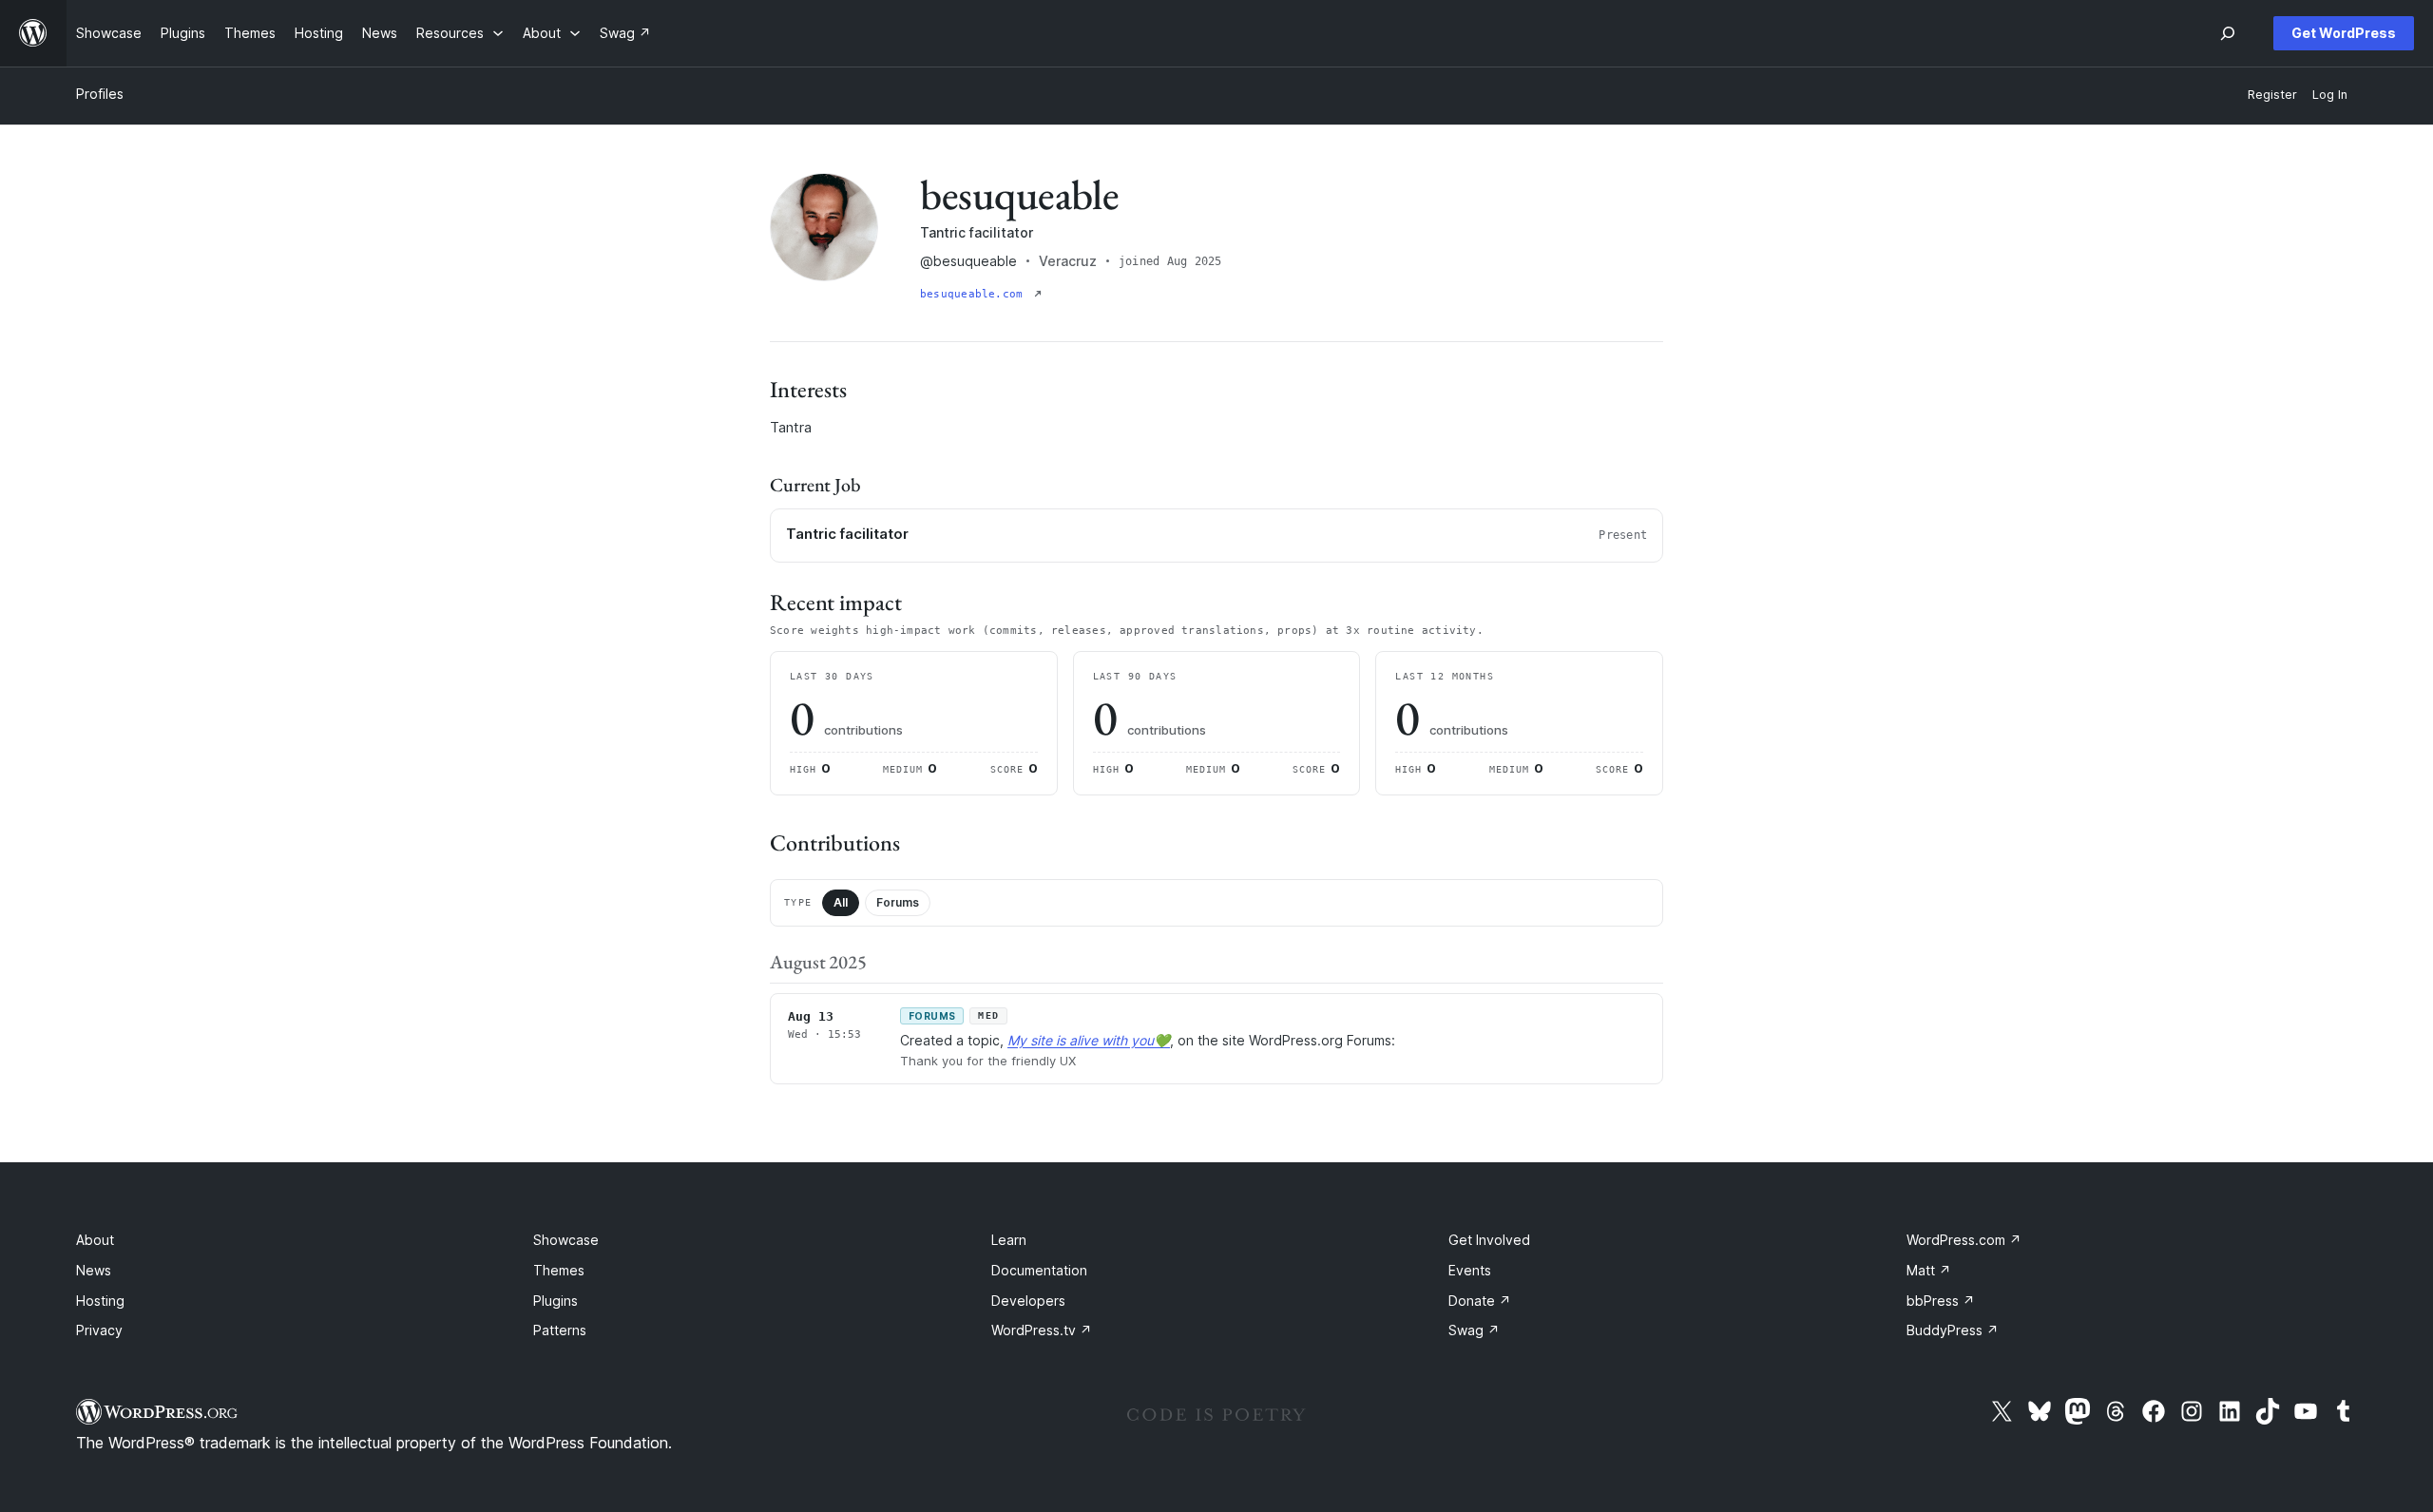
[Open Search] (2228, 33)
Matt (1929, 1270)
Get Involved (1489, 1240)
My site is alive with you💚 (1089, 1040)
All (841, 902)
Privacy (99, 1330)
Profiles (100, 94)
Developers (1028, 1301)
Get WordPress (2344, 33)
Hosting (100, 1301)
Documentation (1039, 1270)
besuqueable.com (975, 294)
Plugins (556, 1301)
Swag (1474, 1330)
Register (2272, 95)
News (94, 1270)
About (95, 1240)
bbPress (1941, 1301)
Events (1470, 1270)
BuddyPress (1953, 1330)
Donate (1480, 1301)
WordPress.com (1964, 1240)
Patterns (560, 1330)
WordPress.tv (1042, 1330)
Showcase (566, 1240)
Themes (559, 1270)
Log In (2330, 95)
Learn (1009, 1240)
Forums (898, 902)
